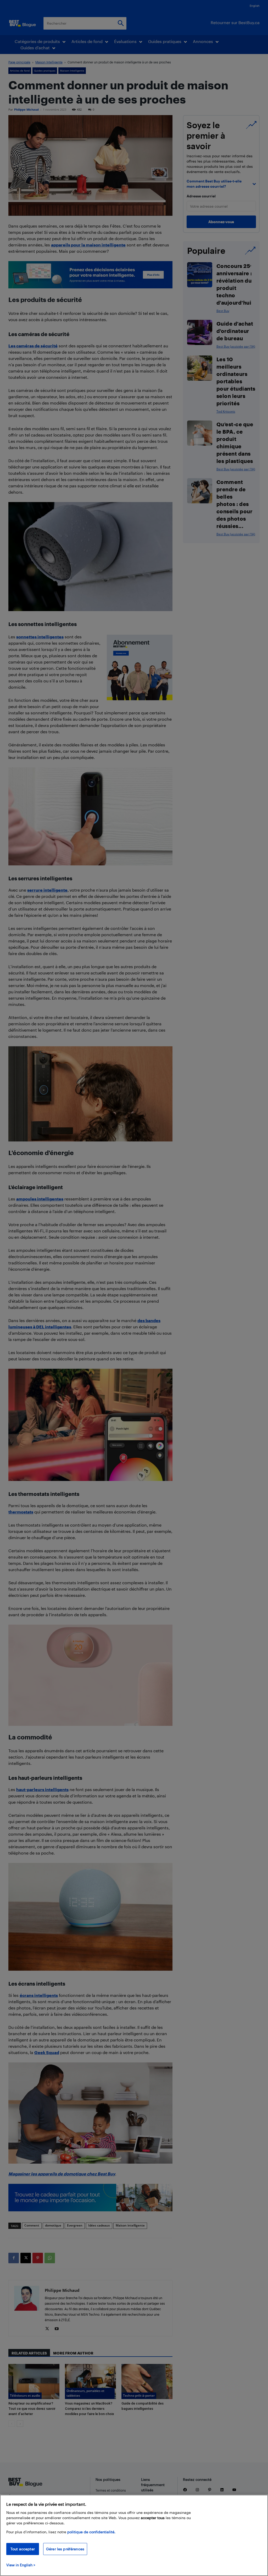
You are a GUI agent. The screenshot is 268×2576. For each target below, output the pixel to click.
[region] (134, 2535)
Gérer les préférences (65, 2549)
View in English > (21, 2565)
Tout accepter (23, 2549)
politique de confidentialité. (91, 2532)
